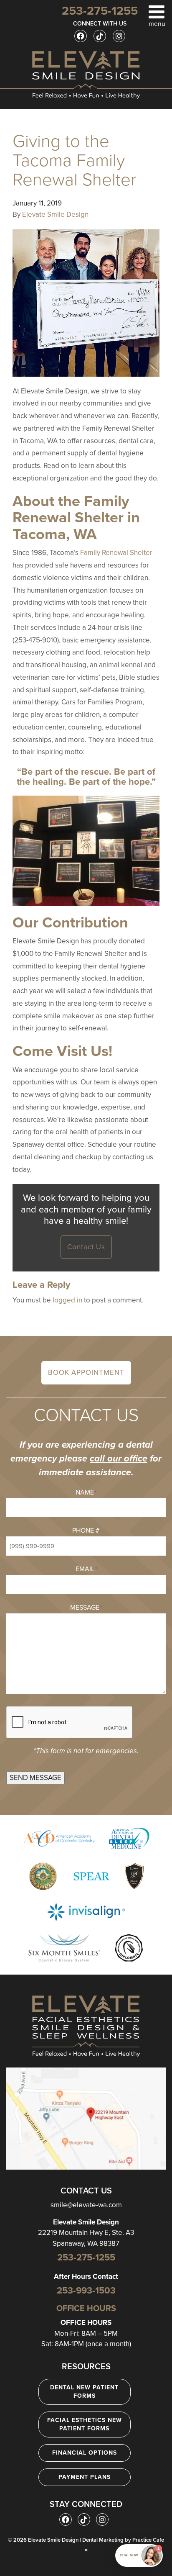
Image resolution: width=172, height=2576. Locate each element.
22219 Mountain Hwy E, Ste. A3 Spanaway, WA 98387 (86, 2233)
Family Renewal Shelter (116, 553)
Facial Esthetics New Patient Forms (85, 2424)
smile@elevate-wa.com (86, 2205)
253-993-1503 (86, 2291)
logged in (67, 1300)
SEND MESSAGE (35, 1778)
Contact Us (86, 1247)
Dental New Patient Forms (84, 2392)
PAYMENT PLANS (85, 2477)
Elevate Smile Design (55, 214)
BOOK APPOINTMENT (86, 1373)
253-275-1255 (86, 2258)
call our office (119, 1459)
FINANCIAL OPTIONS (85, 2453)
